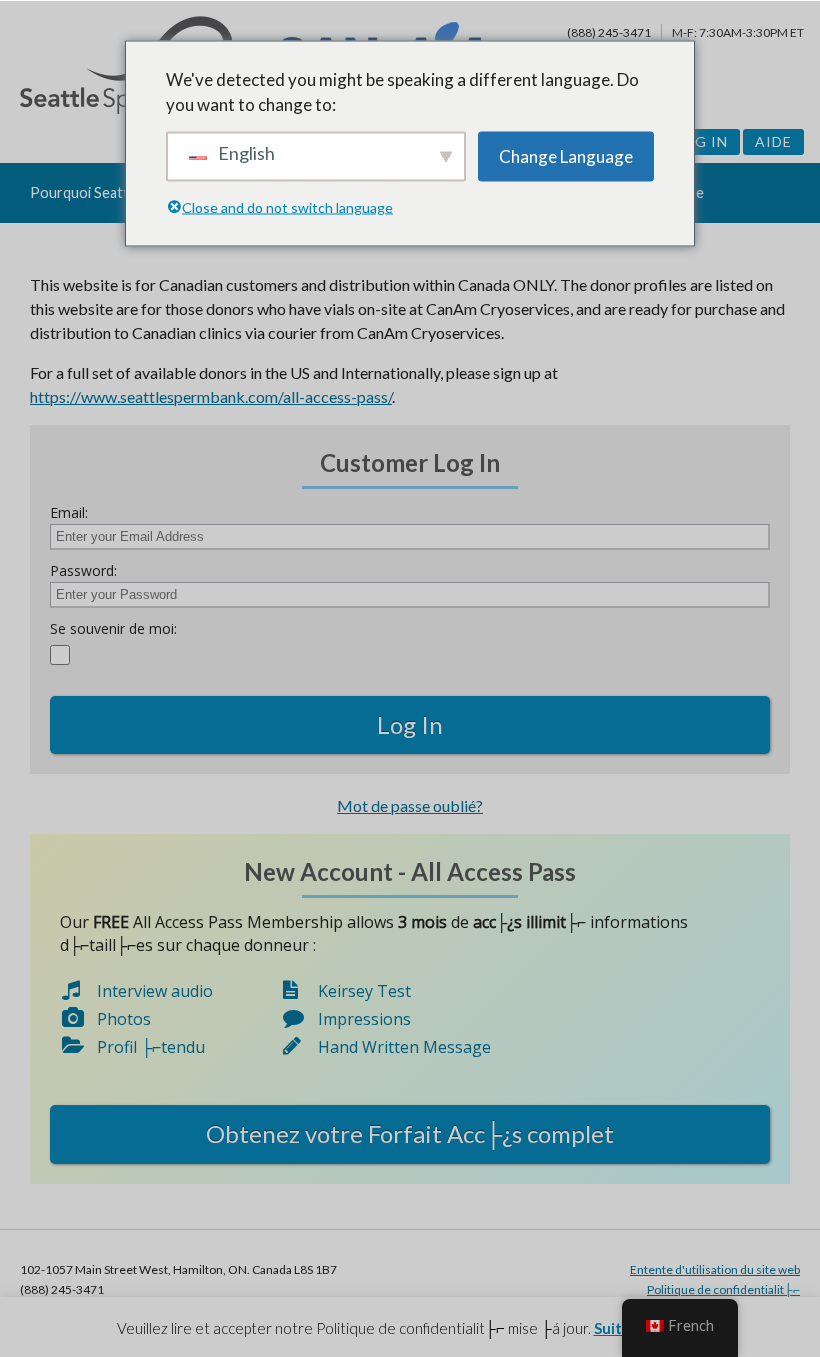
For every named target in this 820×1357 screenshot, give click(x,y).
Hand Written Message (404, 1047)
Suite (612, 1328)
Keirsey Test (364, 991)
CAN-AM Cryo (61, 252)
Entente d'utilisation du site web (715, 1269)
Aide (773, 141)
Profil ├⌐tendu (151, 1047)
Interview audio (155, 991)
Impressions (364, 1019)
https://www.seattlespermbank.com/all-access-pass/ (211, 396)
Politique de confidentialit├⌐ (723, 1289)
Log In (701, 141)
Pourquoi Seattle (85, 192)
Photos (124, 1019)
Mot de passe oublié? (410, 805)
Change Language (566, 155)
